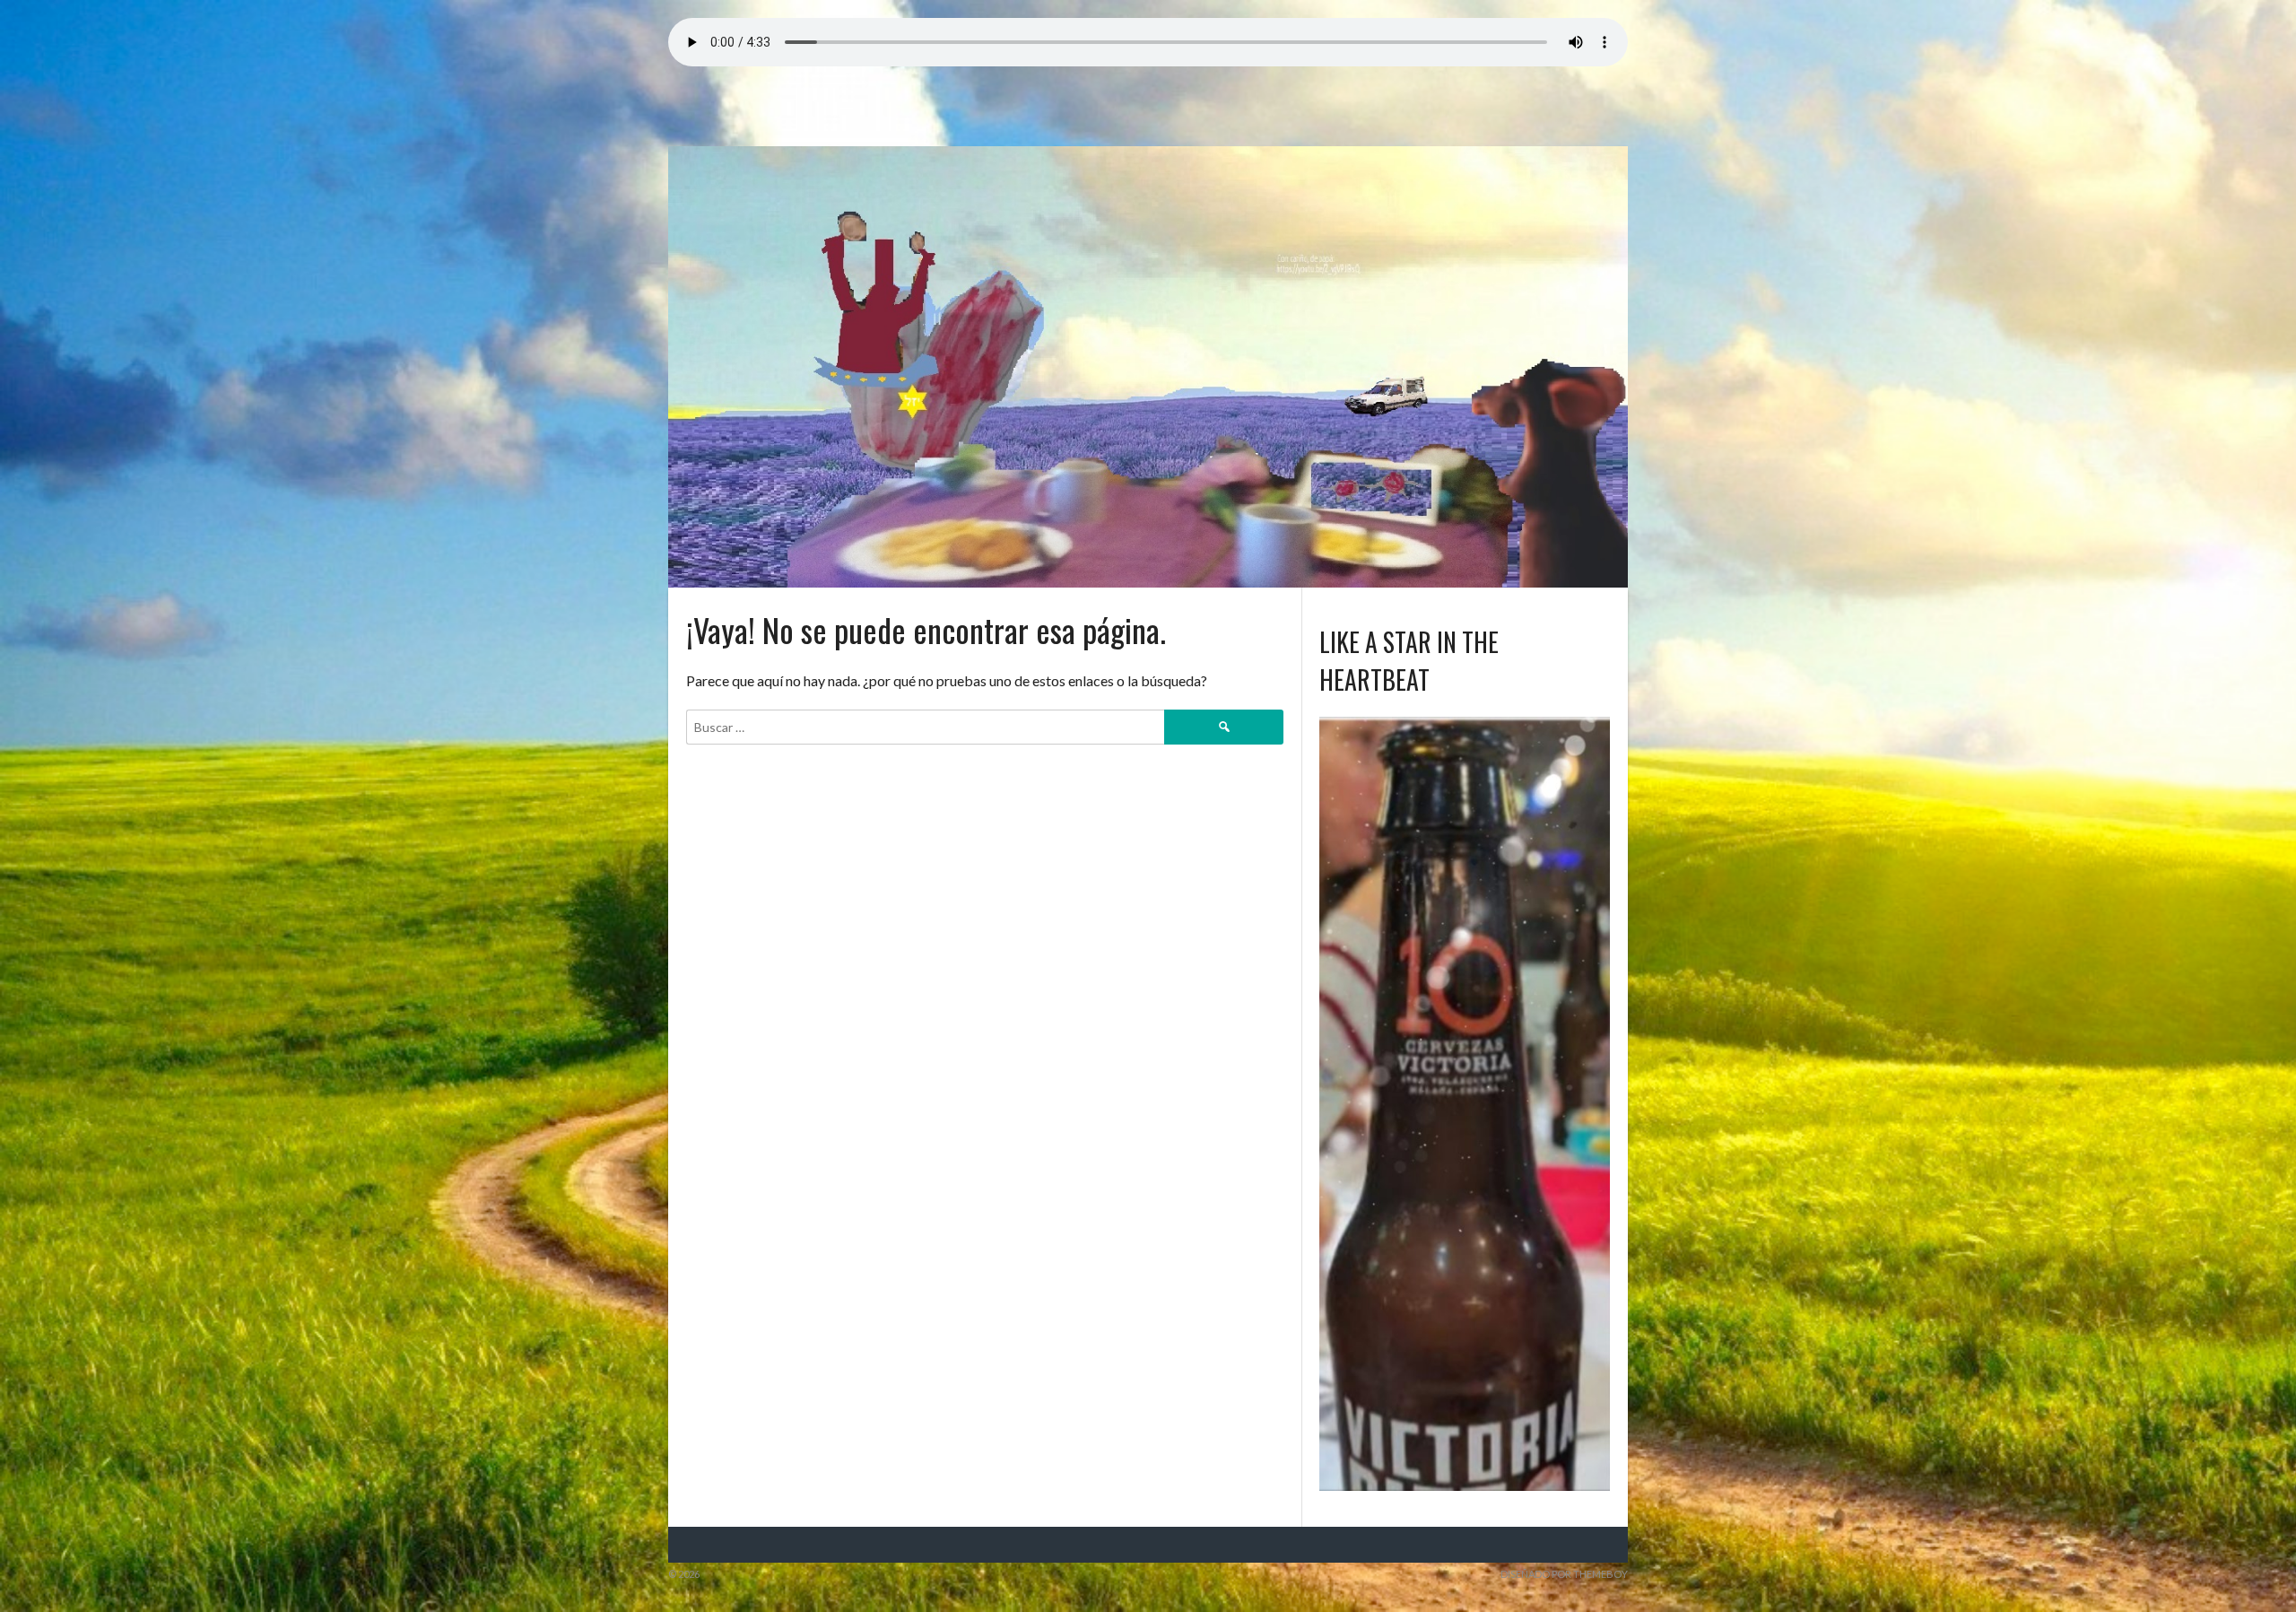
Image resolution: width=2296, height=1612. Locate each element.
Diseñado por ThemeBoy (1564, 1574)
